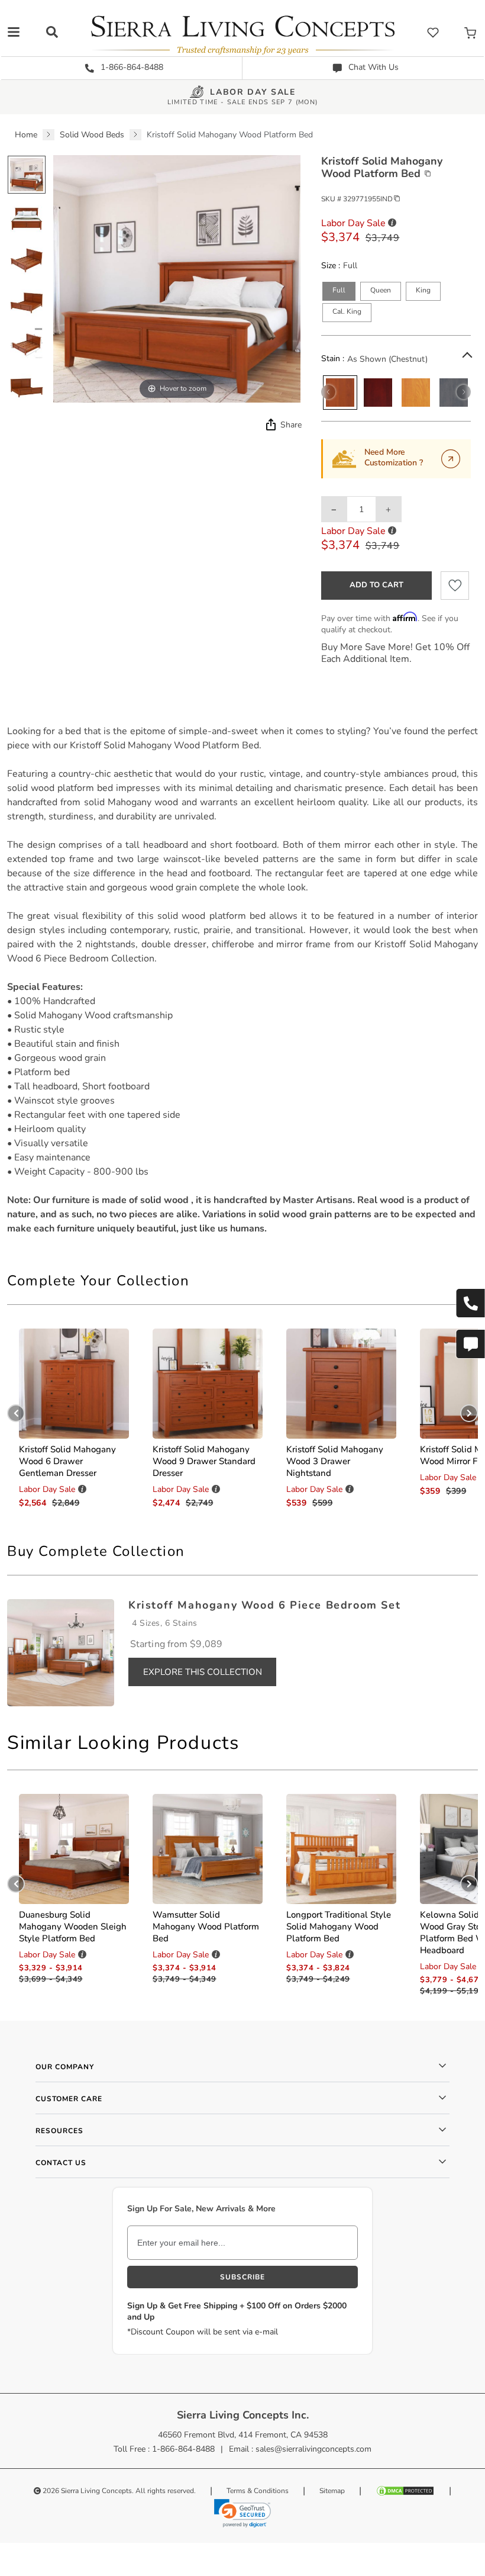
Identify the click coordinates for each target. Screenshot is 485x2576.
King (423, 290)
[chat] (470, 1344)
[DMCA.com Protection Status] (405, 2491)
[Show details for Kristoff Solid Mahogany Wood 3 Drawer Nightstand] (341, 1384)
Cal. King (347, 311)
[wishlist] (433, 32)
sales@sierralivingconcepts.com (313, 2449)
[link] (242, 2513)
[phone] (470, 1303)
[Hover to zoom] (177, 279)
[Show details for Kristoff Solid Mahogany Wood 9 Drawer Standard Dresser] (208, 1384)
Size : (331, 266)
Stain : (333, 359)
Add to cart (376, 585)
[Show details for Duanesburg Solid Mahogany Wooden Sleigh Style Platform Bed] (74, 1849)
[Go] (451, 459)
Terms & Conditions (258, 2491)
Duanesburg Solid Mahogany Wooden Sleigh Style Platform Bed (73, 1927)
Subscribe (242, 2277)
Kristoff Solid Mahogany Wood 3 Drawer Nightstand (335, 1461)
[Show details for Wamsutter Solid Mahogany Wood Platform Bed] (208, 1849)
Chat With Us (372, 67)
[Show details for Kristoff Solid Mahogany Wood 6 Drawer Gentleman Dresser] (74, 1384)
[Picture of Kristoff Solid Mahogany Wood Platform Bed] (27, 175)
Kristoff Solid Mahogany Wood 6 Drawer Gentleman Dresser (67, 1461)
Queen (381, 290)
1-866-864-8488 (131, 67)
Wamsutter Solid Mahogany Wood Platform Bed (206, 1927)
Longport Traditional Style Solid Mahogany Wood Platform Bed (339, 1927)
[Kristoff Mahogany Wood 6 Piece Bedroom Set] (61, 1652)
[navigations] (14, 32)
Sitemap (332, 2491)
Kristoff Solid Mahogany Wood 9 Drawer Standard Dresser (204, 1461)
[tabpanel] (242, 980)
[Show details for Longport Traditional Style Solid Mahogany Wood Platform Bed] (341, 1849)
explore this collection (203, 1672)
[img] (270, 424)
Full (339, 290)
